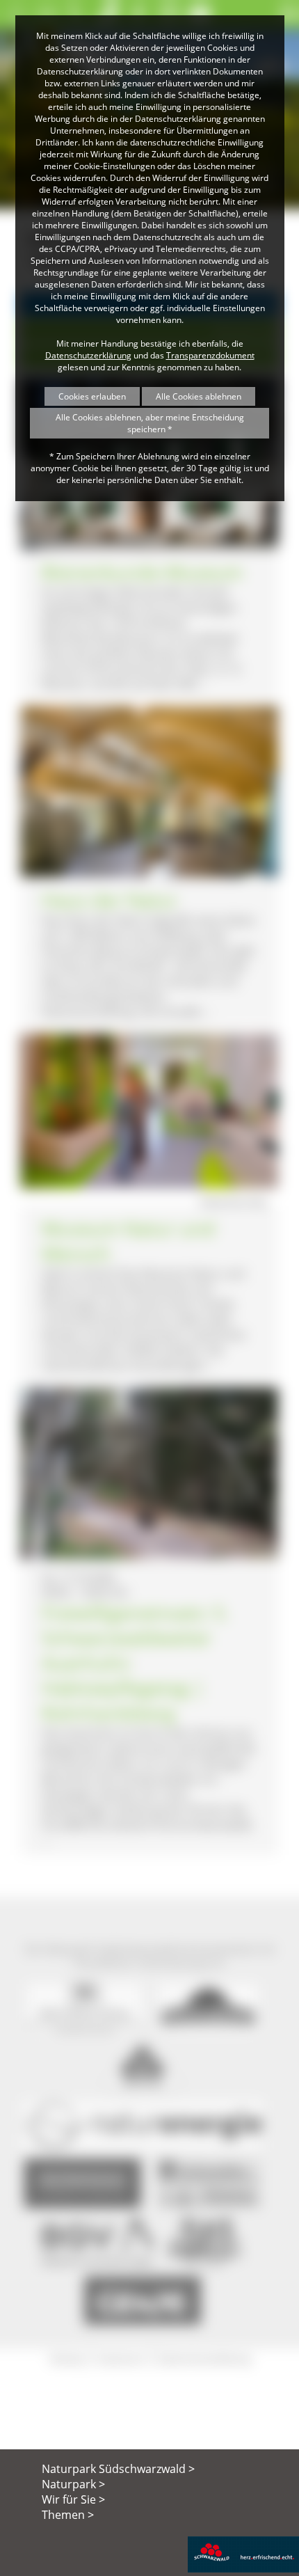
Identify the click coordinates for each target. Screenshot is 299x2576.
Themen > (68, 2515)
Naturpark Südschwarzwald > (118, 2469)
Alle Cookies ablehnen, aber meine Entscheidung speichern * (150, 423)
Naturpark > (73, 2484)
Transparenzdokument (210, 355)
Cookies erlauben (92, 396)
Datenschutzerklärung (88, 355)
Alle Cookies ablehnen (199, 396)
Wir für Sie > (73, 2499)
